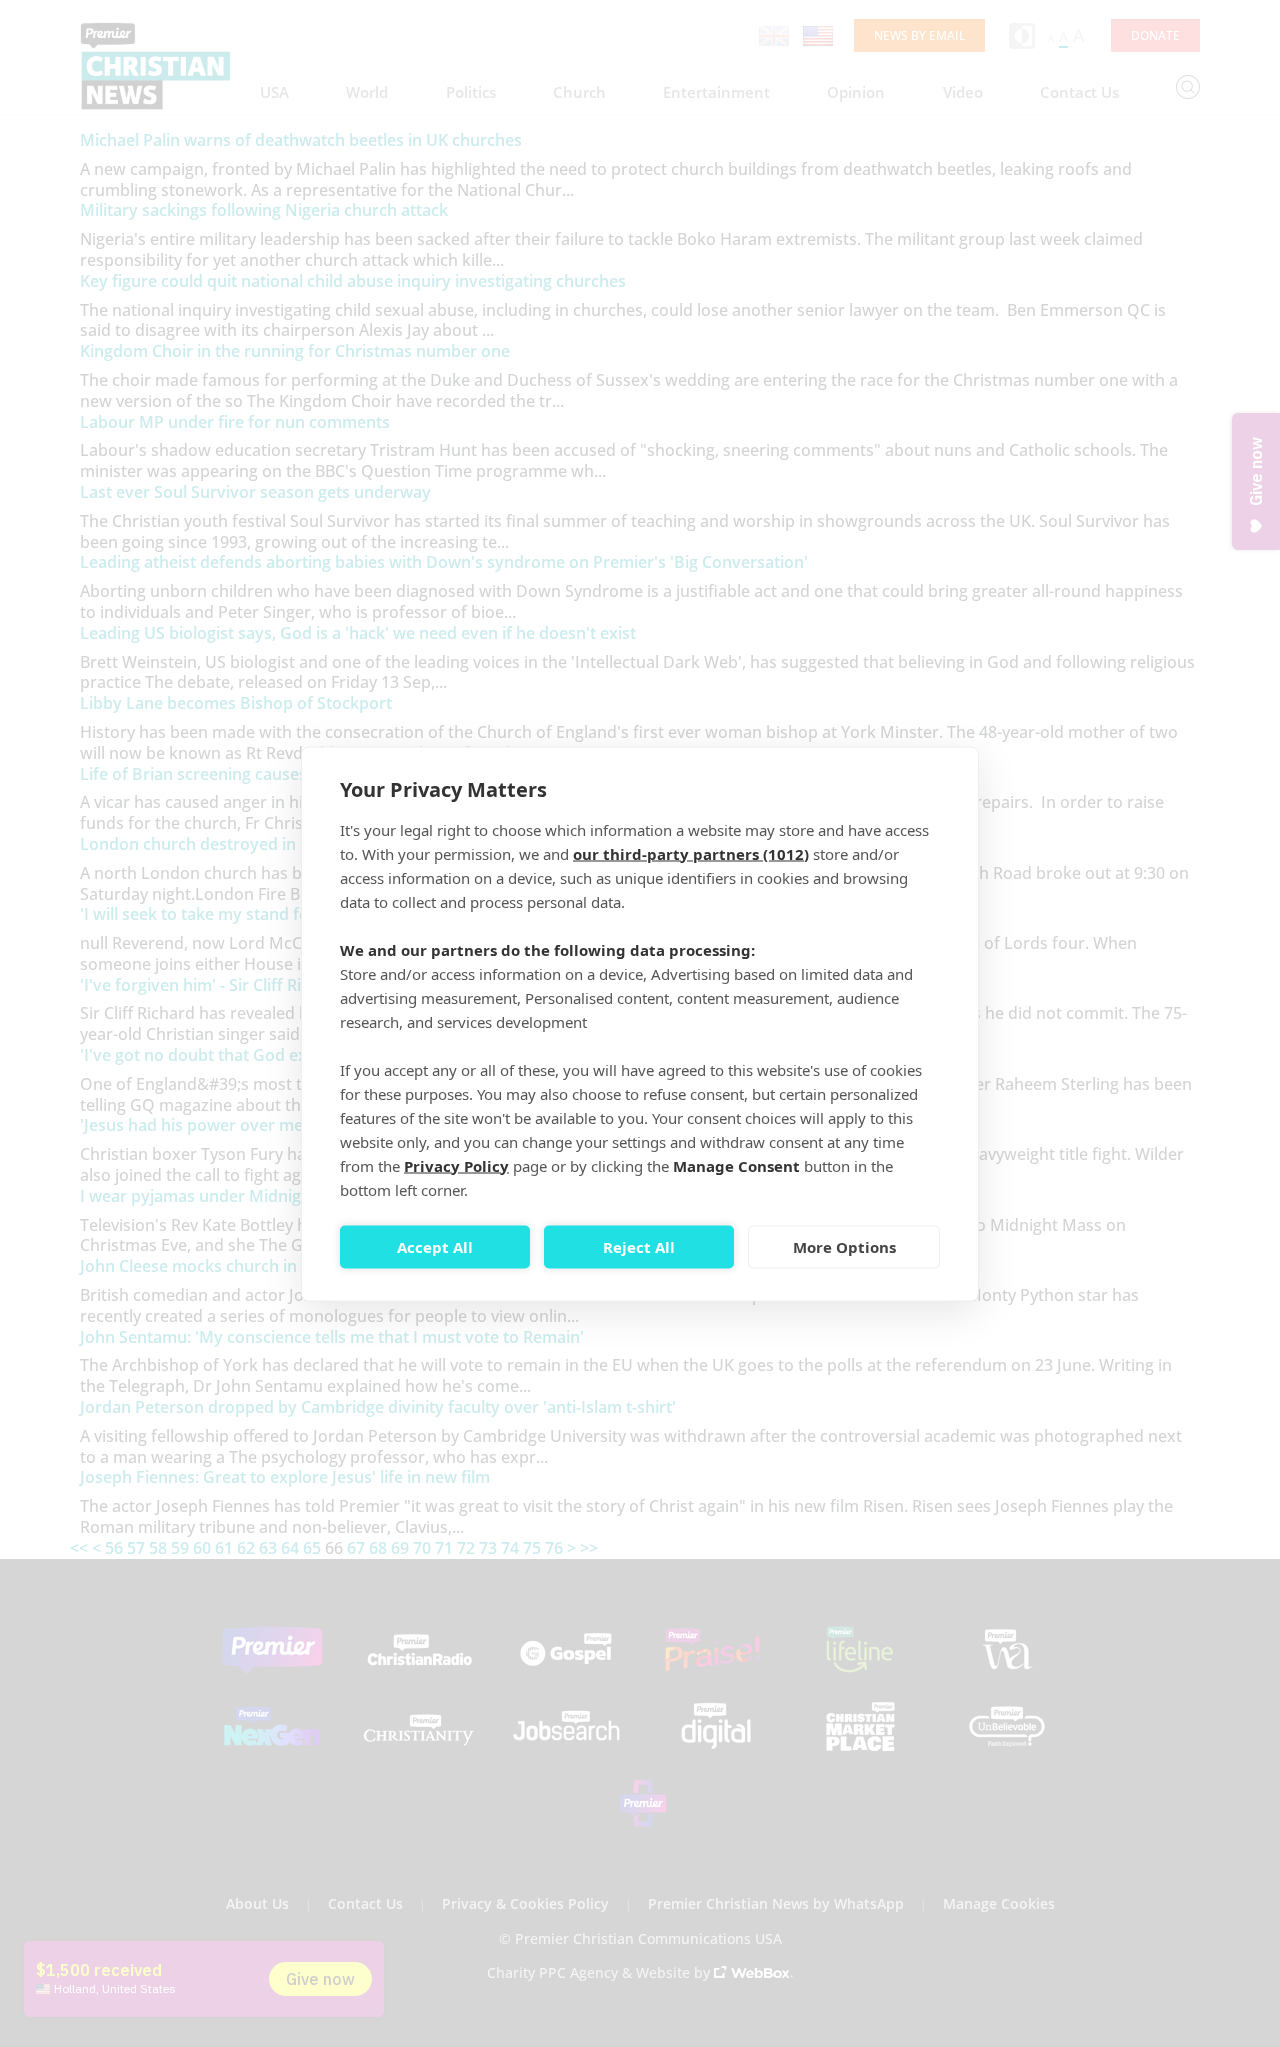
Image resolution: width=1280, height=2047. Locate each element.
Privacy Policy (456, 1165)
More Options (844, 1247)
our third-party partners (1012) (691, 853)
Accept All (435, 1247)
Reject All (639, 1247)
